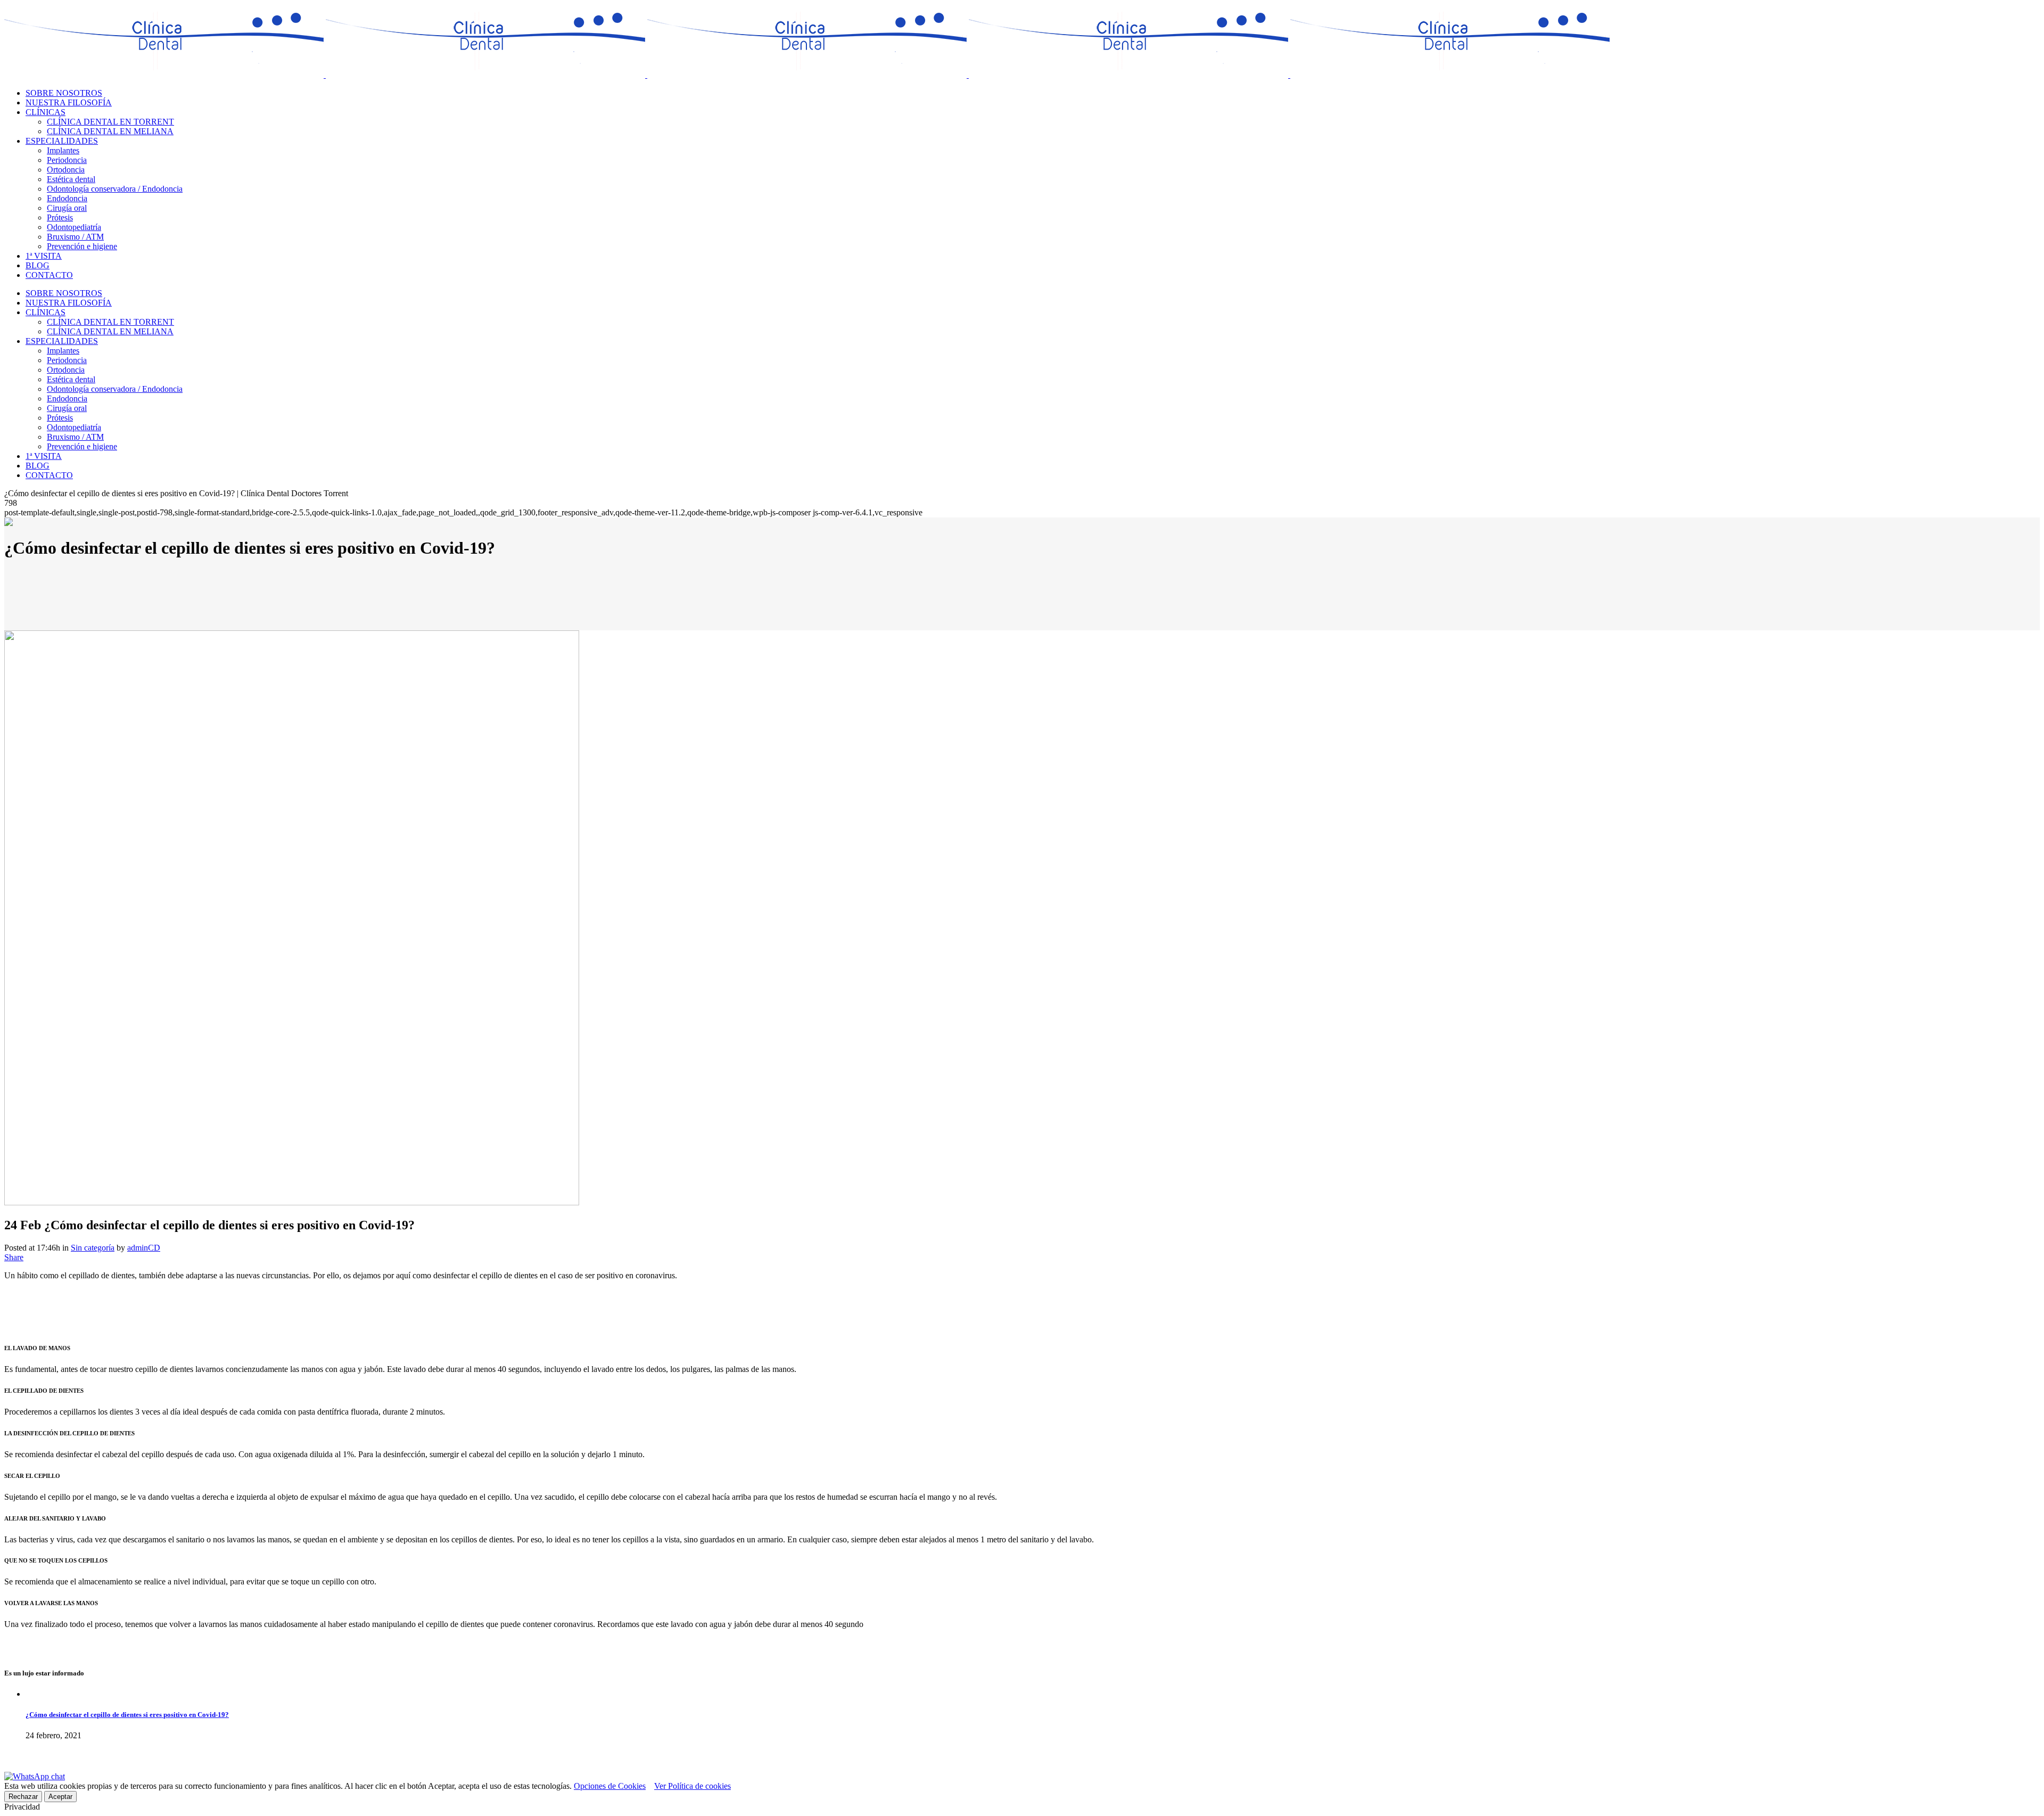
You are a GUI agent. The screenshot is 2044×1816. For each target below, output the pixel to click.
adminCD (144, 1248)
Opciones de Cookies (610, 1786)
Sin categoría (93, 1248)
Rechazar (23, 1797)
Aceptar (60, 1797)
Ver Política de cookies (693, 1786)
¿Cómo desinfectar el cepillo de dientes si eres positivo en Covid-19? (127, 1715)
